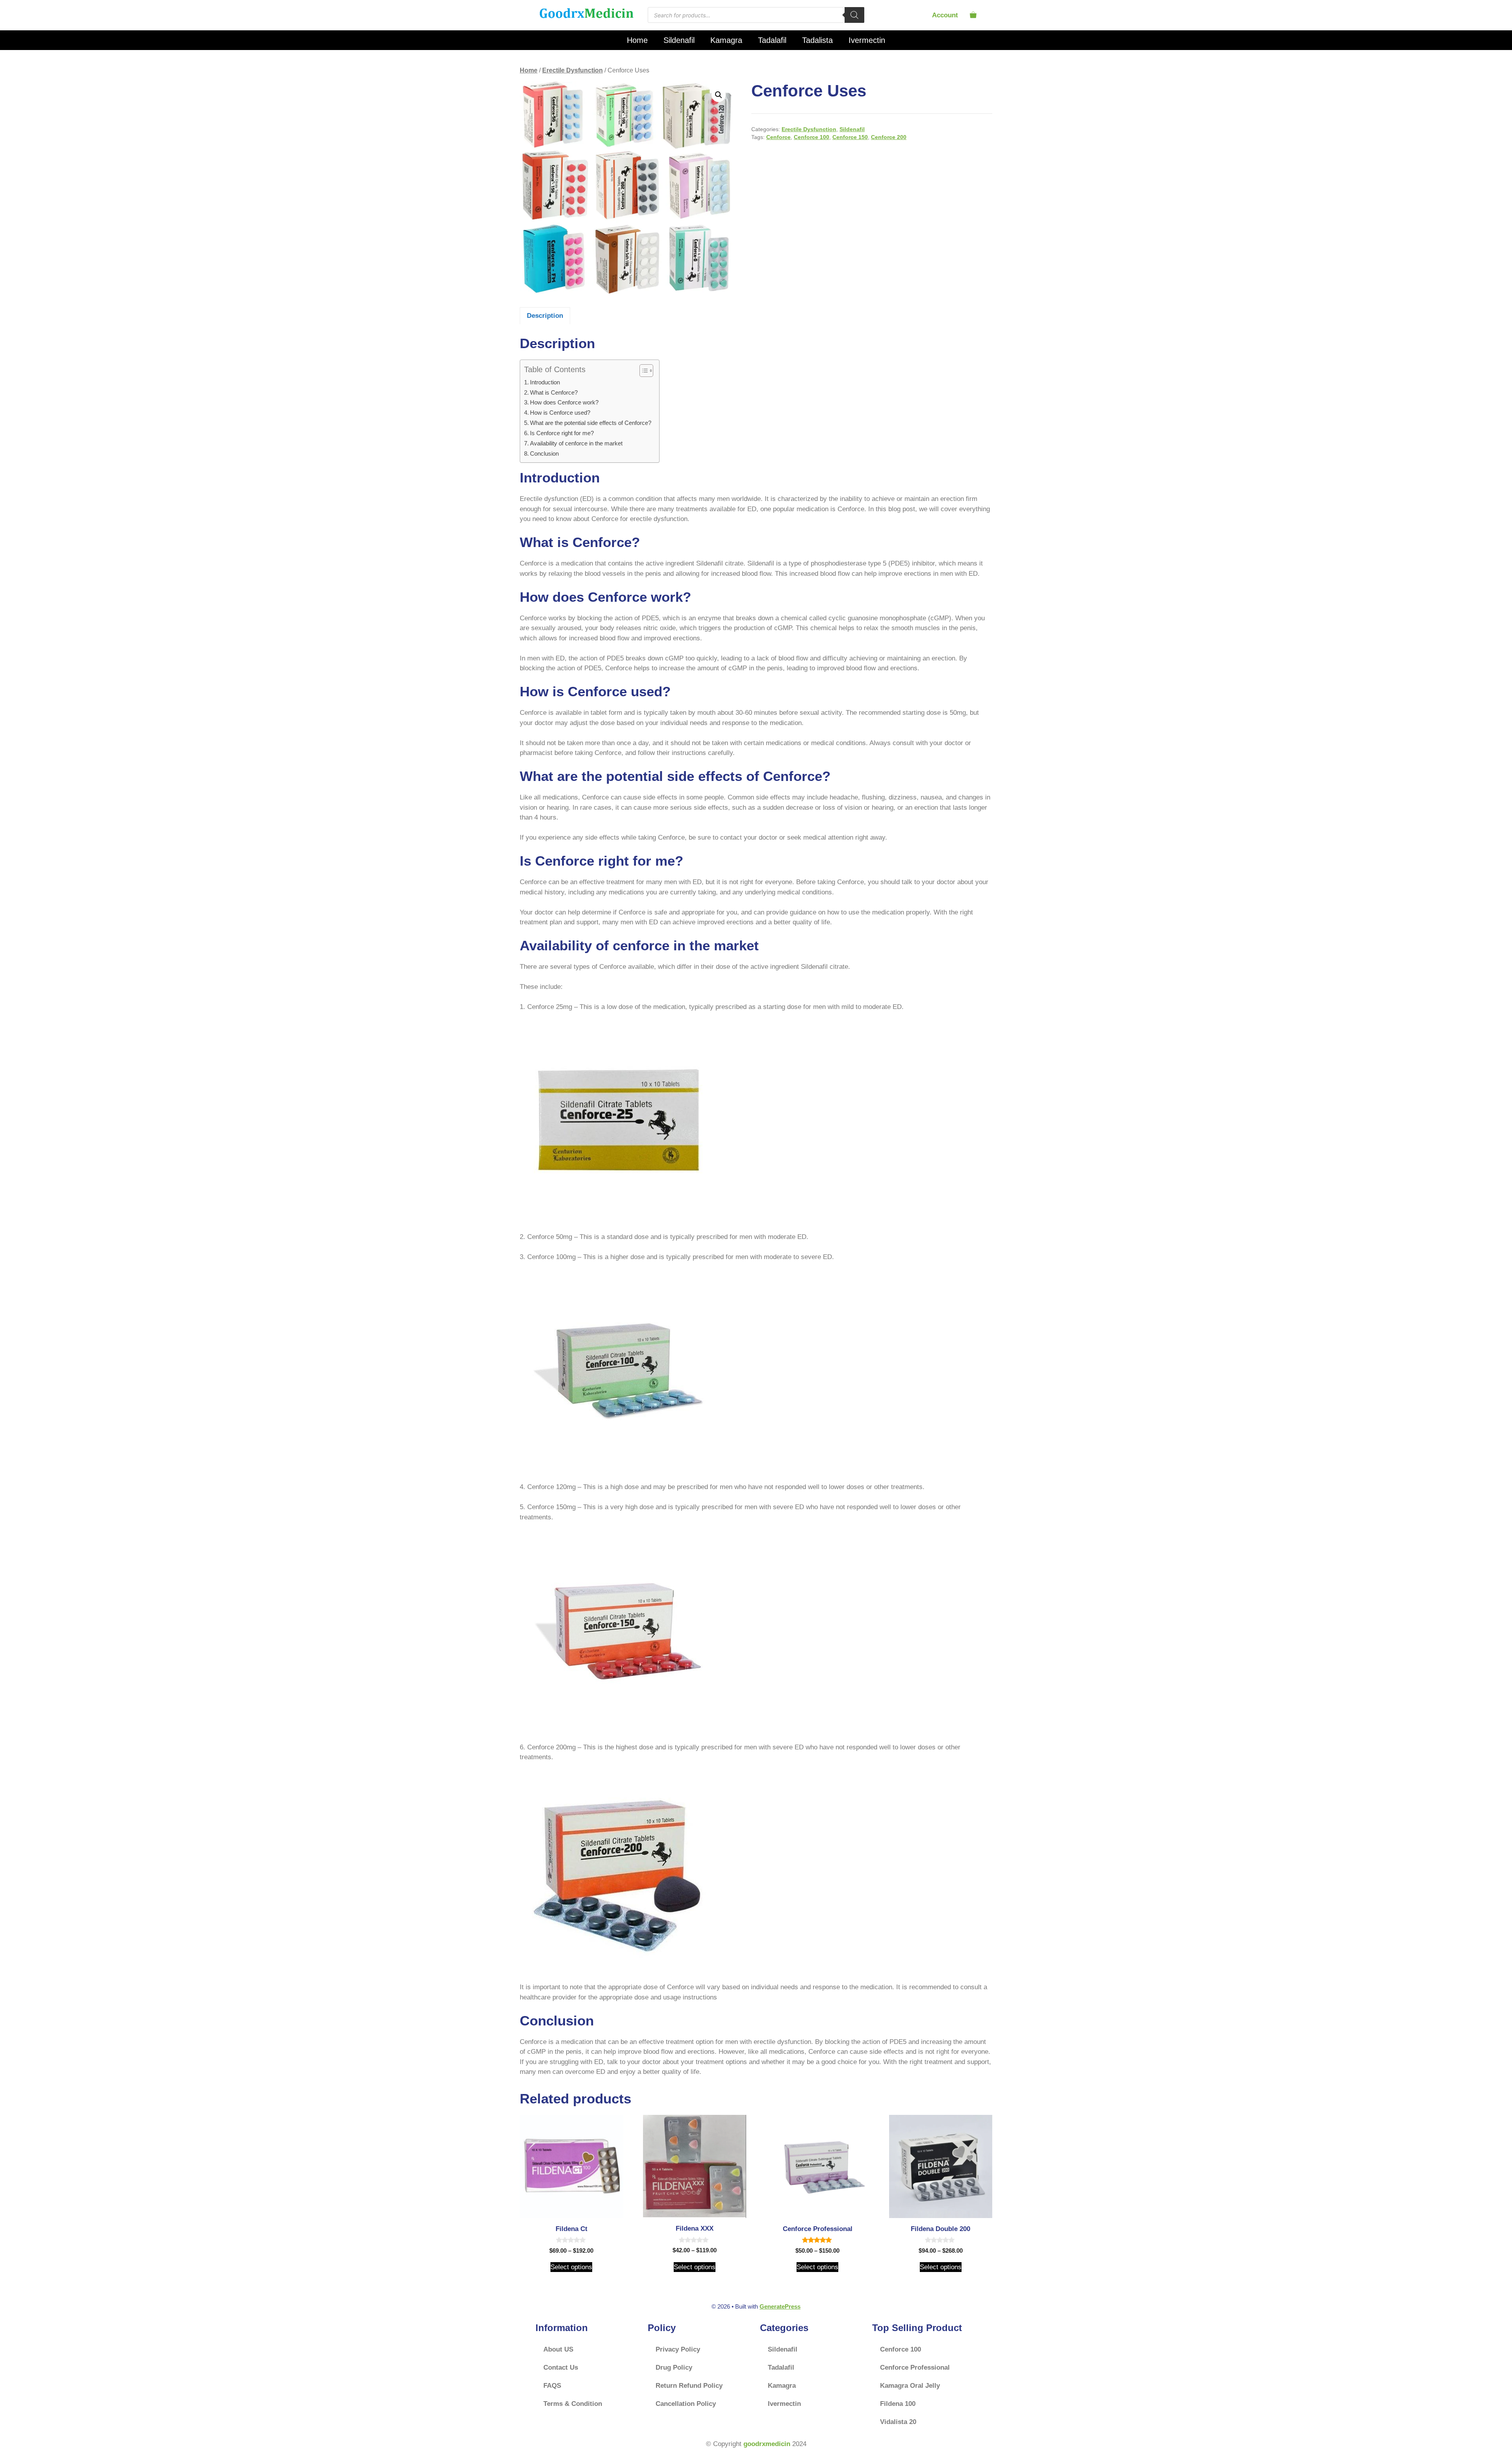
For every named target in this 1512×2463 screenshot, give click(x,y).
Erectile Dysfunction (573, 70)
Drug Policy (674, 2367)
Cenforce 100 (812, 137)
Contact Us (561, 2367)
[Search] (854, 15)
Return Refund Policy (689, 2386)
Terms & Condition (573, 2404)
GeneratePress (780, 2306)
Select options (571, 2267)
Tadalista (817, 40)
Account (945, 15)
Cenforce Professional (915, 2367)
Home (637, 40)
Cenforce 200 (889, 137)
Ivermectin (867, 40)
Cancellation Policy (686, 2404)
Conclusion (544, 453)
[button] (719, 95)
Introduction (545, 382)
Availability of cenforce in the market (576, 443)
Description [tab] (545, 316)
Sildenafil (679, 40)
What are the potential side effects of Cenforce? (591, 423)
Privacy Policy (678, 2349)
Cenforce (778, 137)
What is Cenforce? (554, 392)
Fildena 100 (898, 2404)
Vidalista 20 (898, 2422)
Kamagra (726, 40)
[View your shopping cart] (973, 15)
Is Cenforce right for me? (562, 433)
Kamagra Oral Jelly (910, 2386)
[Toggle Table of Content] (642, 371)
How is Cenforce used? (560, 413)
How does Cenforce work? (564, 402)
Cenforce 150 (850, 137)
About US (558, 2349)
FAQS (552, 2386)
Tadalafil (772, 40)
